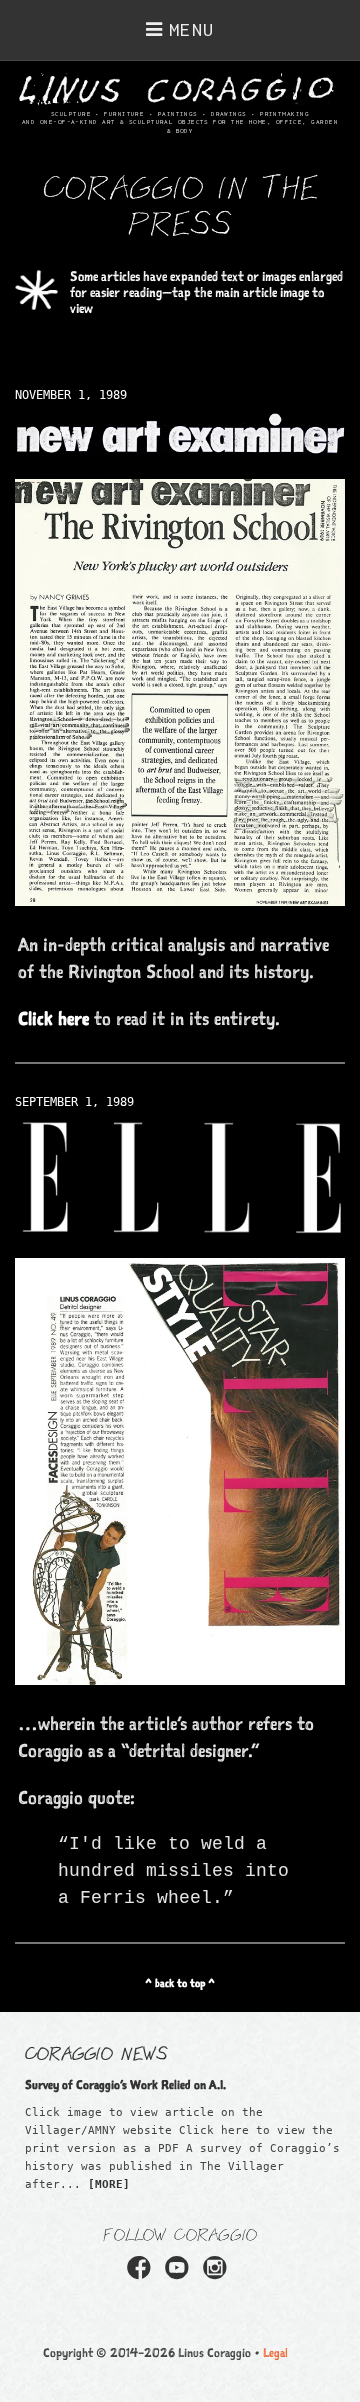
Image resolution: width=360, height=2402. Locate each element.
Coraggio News (96, 2052)
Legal (275, 2352)
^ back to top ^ (180, 1983)
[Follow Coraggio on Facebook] (142, 2274)
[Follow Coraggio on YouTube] (180, 2274)
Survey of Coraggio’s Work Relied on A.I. (125, 2084)
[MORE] (109, 2184)
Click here (53, 1018)
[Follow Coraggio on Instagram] (218, 2274)
